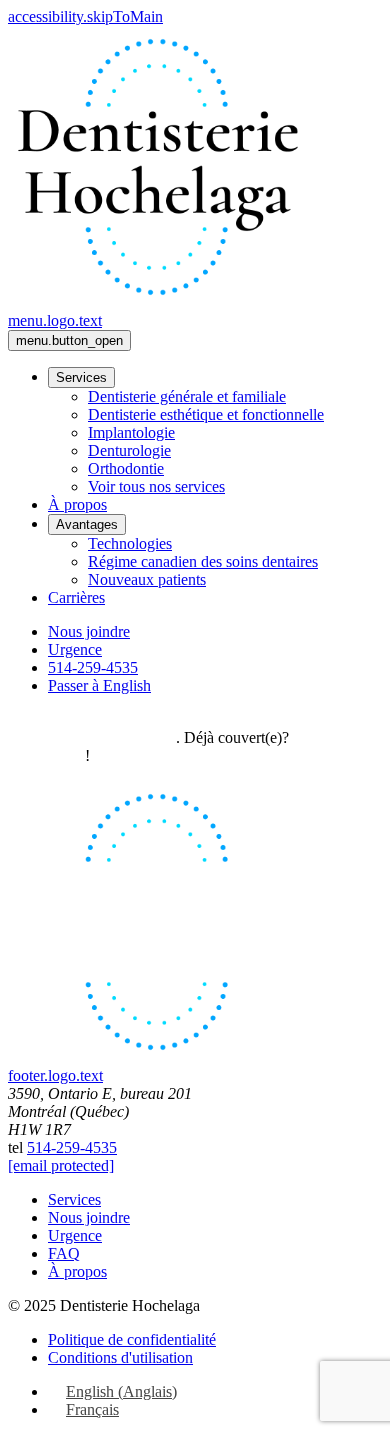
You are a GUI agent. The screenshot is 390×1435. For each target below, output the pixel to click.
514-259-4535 (72, 1147)
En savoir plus (131, 737)
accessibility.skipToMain (85, 16)
